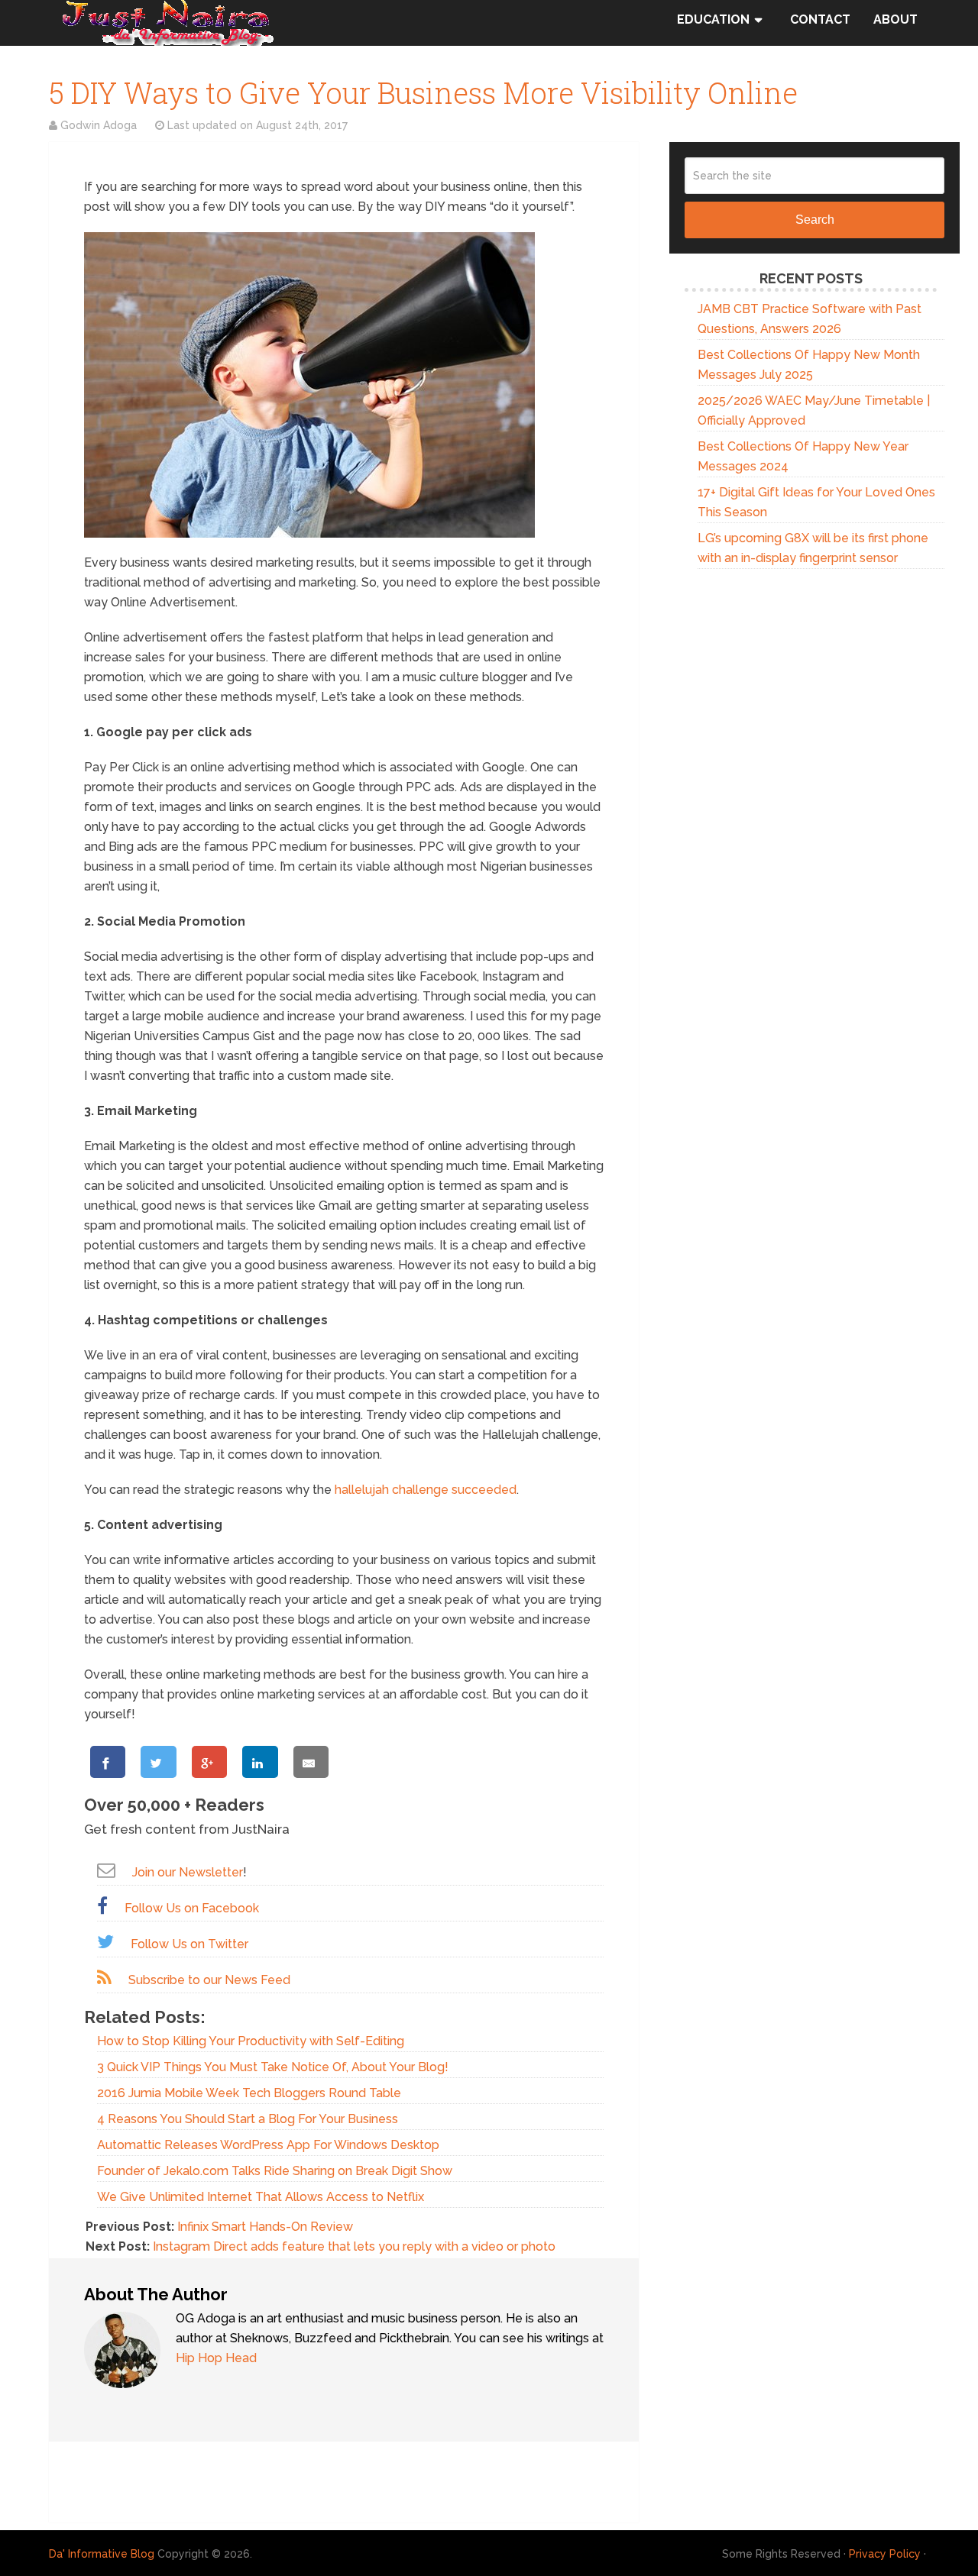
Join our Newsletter (188, 1872)
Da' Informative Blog (102, 2554)
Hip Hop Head (216, 2358)
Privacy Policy (885, 2554)
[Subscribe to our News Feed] (104, 1978)
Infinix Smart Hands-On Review (265, 2227)
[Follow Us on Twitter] (105, 1942)
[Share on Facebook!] (108, 1762)
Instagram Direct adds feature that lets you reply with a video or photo (354, 2246)
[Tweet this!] (158, 1762)
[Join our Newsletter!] (106, 1870)
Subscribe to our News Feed (209, 1980)
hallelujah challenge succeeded (426, 1490)
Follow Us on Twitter (189, 1944)
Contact (820, 19)
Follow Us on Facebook (192, 1908)
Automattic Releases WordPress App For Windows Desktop (268, 2145)
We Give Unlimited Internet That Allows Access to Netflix (261, 2197)
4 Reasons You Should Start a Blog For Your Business (248, 2119)
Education (713, 19)
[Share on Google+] (209, 1762)
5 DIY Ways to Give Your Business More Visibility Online (423, 92)
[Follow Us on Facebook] (102, 1906)
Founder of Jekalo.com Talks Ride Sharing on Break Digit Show (275, 2171)
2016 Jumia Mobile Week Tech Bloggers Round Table (249, 2093)
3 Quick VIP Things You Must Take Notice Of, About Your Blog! (273, 2067)
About (895, 19)
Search (815, 220)
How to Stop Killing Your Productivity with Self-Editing (251, 2041)
